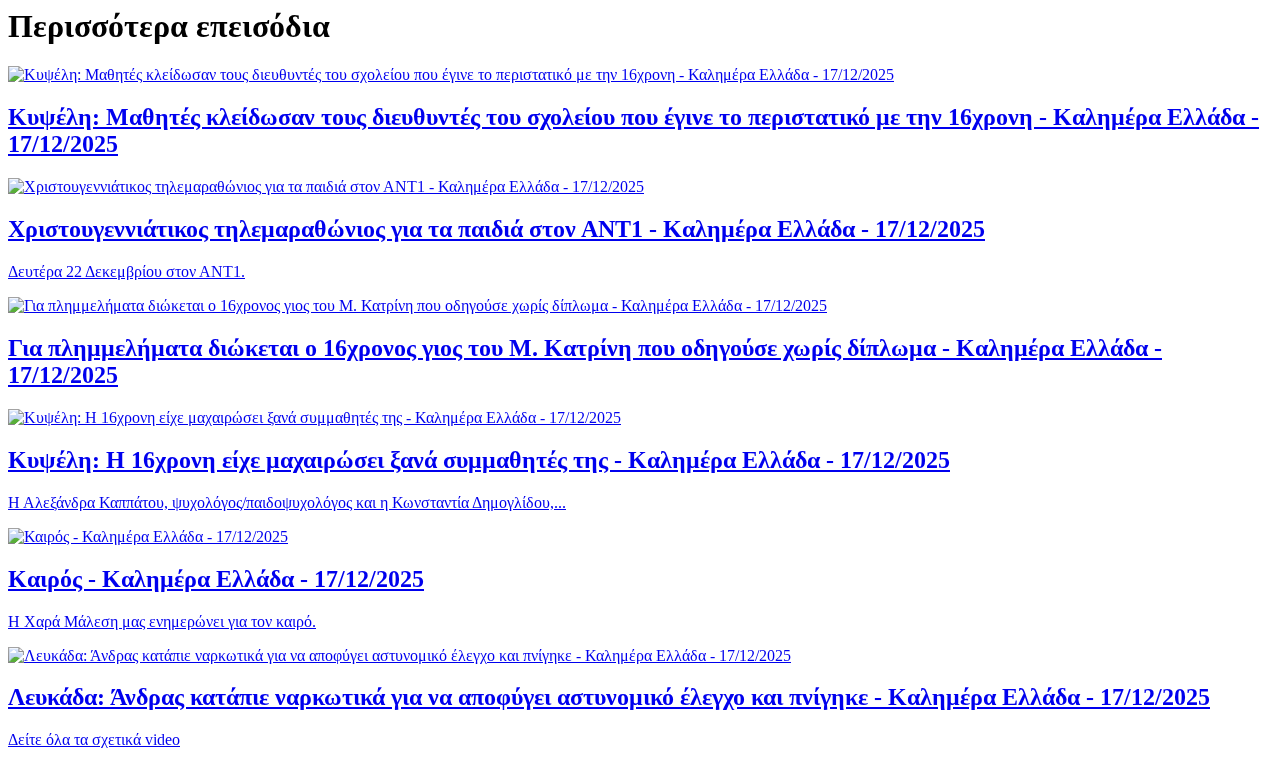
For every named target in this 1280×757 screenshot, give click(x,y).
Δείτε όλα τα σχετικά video (94, 739)
